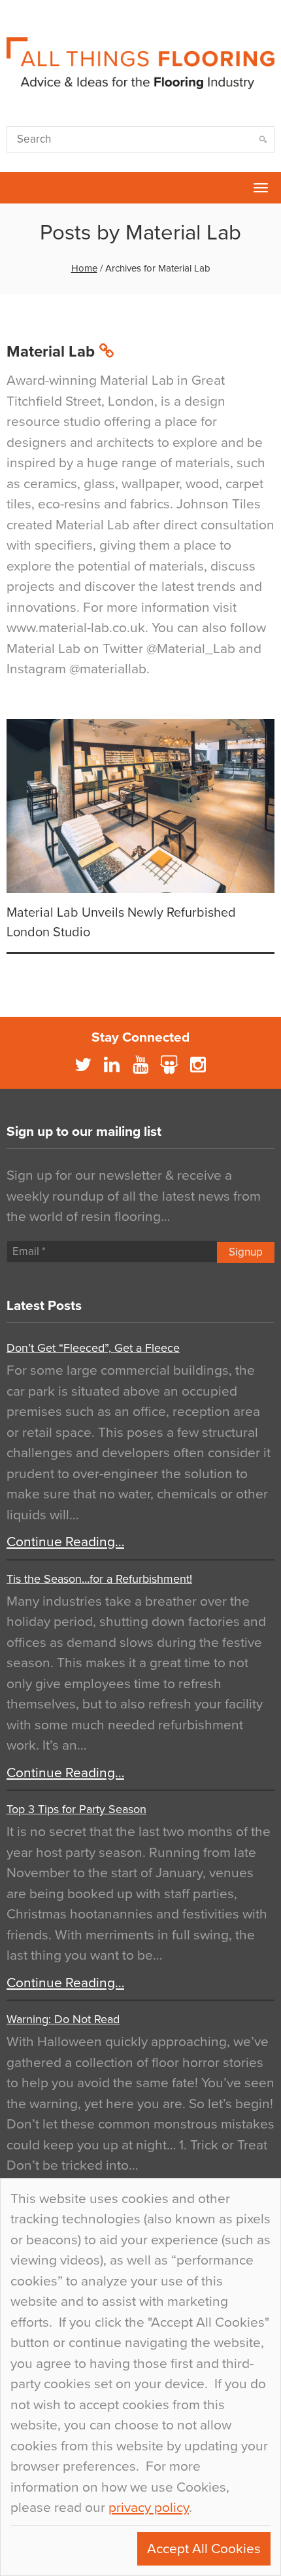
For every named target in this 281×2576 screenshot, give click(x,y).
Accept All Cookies (204, 2549)
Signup (246, 1252)
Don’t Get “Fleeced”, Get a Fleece (93, 1348)
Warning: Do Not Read (63, 2019)
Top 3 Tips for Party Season (76, 1809)
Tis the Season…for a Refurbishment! (99, 1579)
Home (84, 268)
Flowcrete (17, 188)
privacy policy (149, 2508)
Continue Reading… (65, 1542)
